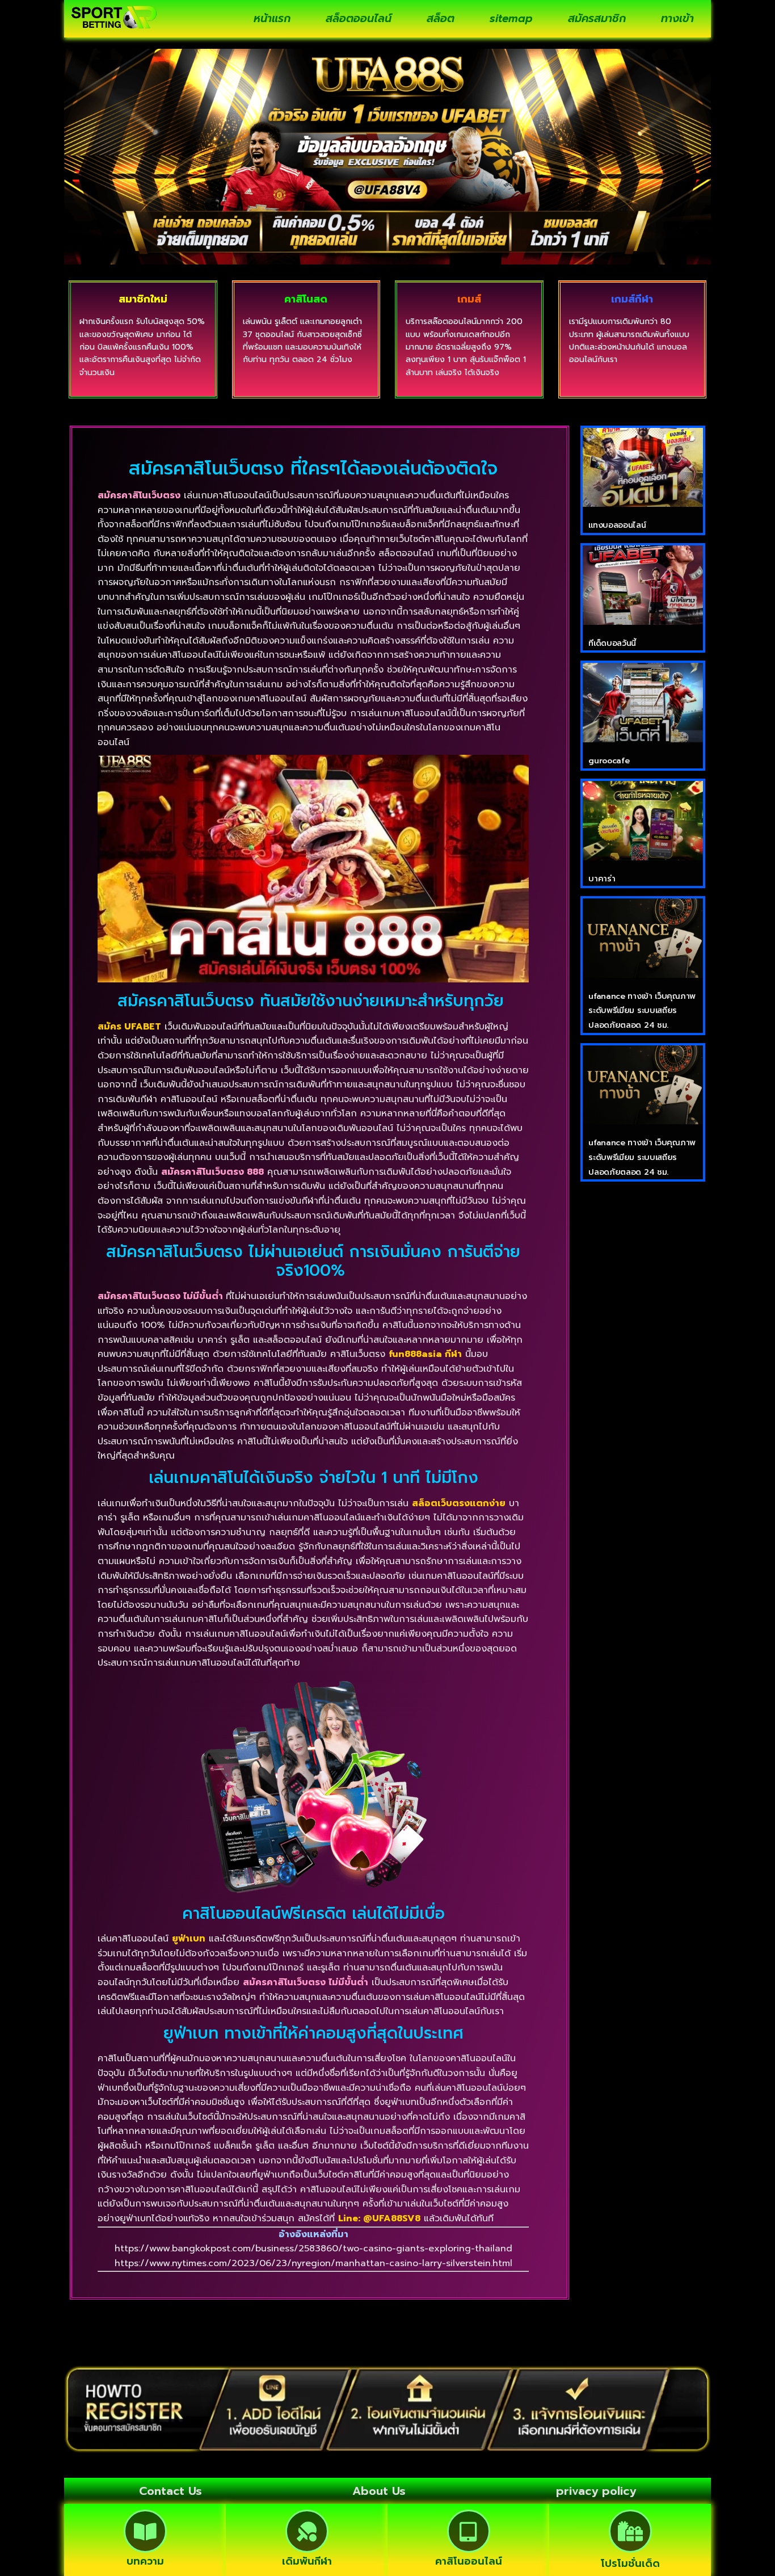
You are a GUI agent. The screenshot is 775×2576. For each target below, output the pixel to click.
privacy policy (596, 2491)
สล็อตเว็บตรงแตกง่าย (459, 1503)
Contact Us (170, 2491)
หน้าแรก (272, 18)
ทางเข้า (677, 18)
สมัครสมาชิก (597, 18)
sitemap (511, 18)
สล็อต (441, 18)
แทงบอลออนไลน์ (617, 525)
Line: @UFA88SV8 (379, 2218)
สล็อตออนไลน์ (359, 18)
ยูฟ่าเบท (189, 1939)
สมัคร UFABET (129, 1027)
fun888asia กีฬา (425, 1354)
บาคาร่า (602, 879)
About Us (379, 2491)
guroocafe (609, 761)
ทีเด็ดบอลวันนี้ (612, 643)
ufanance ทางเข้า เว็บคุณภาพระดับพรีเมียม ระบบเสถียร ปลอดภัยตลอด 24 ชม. (642, 1011)
